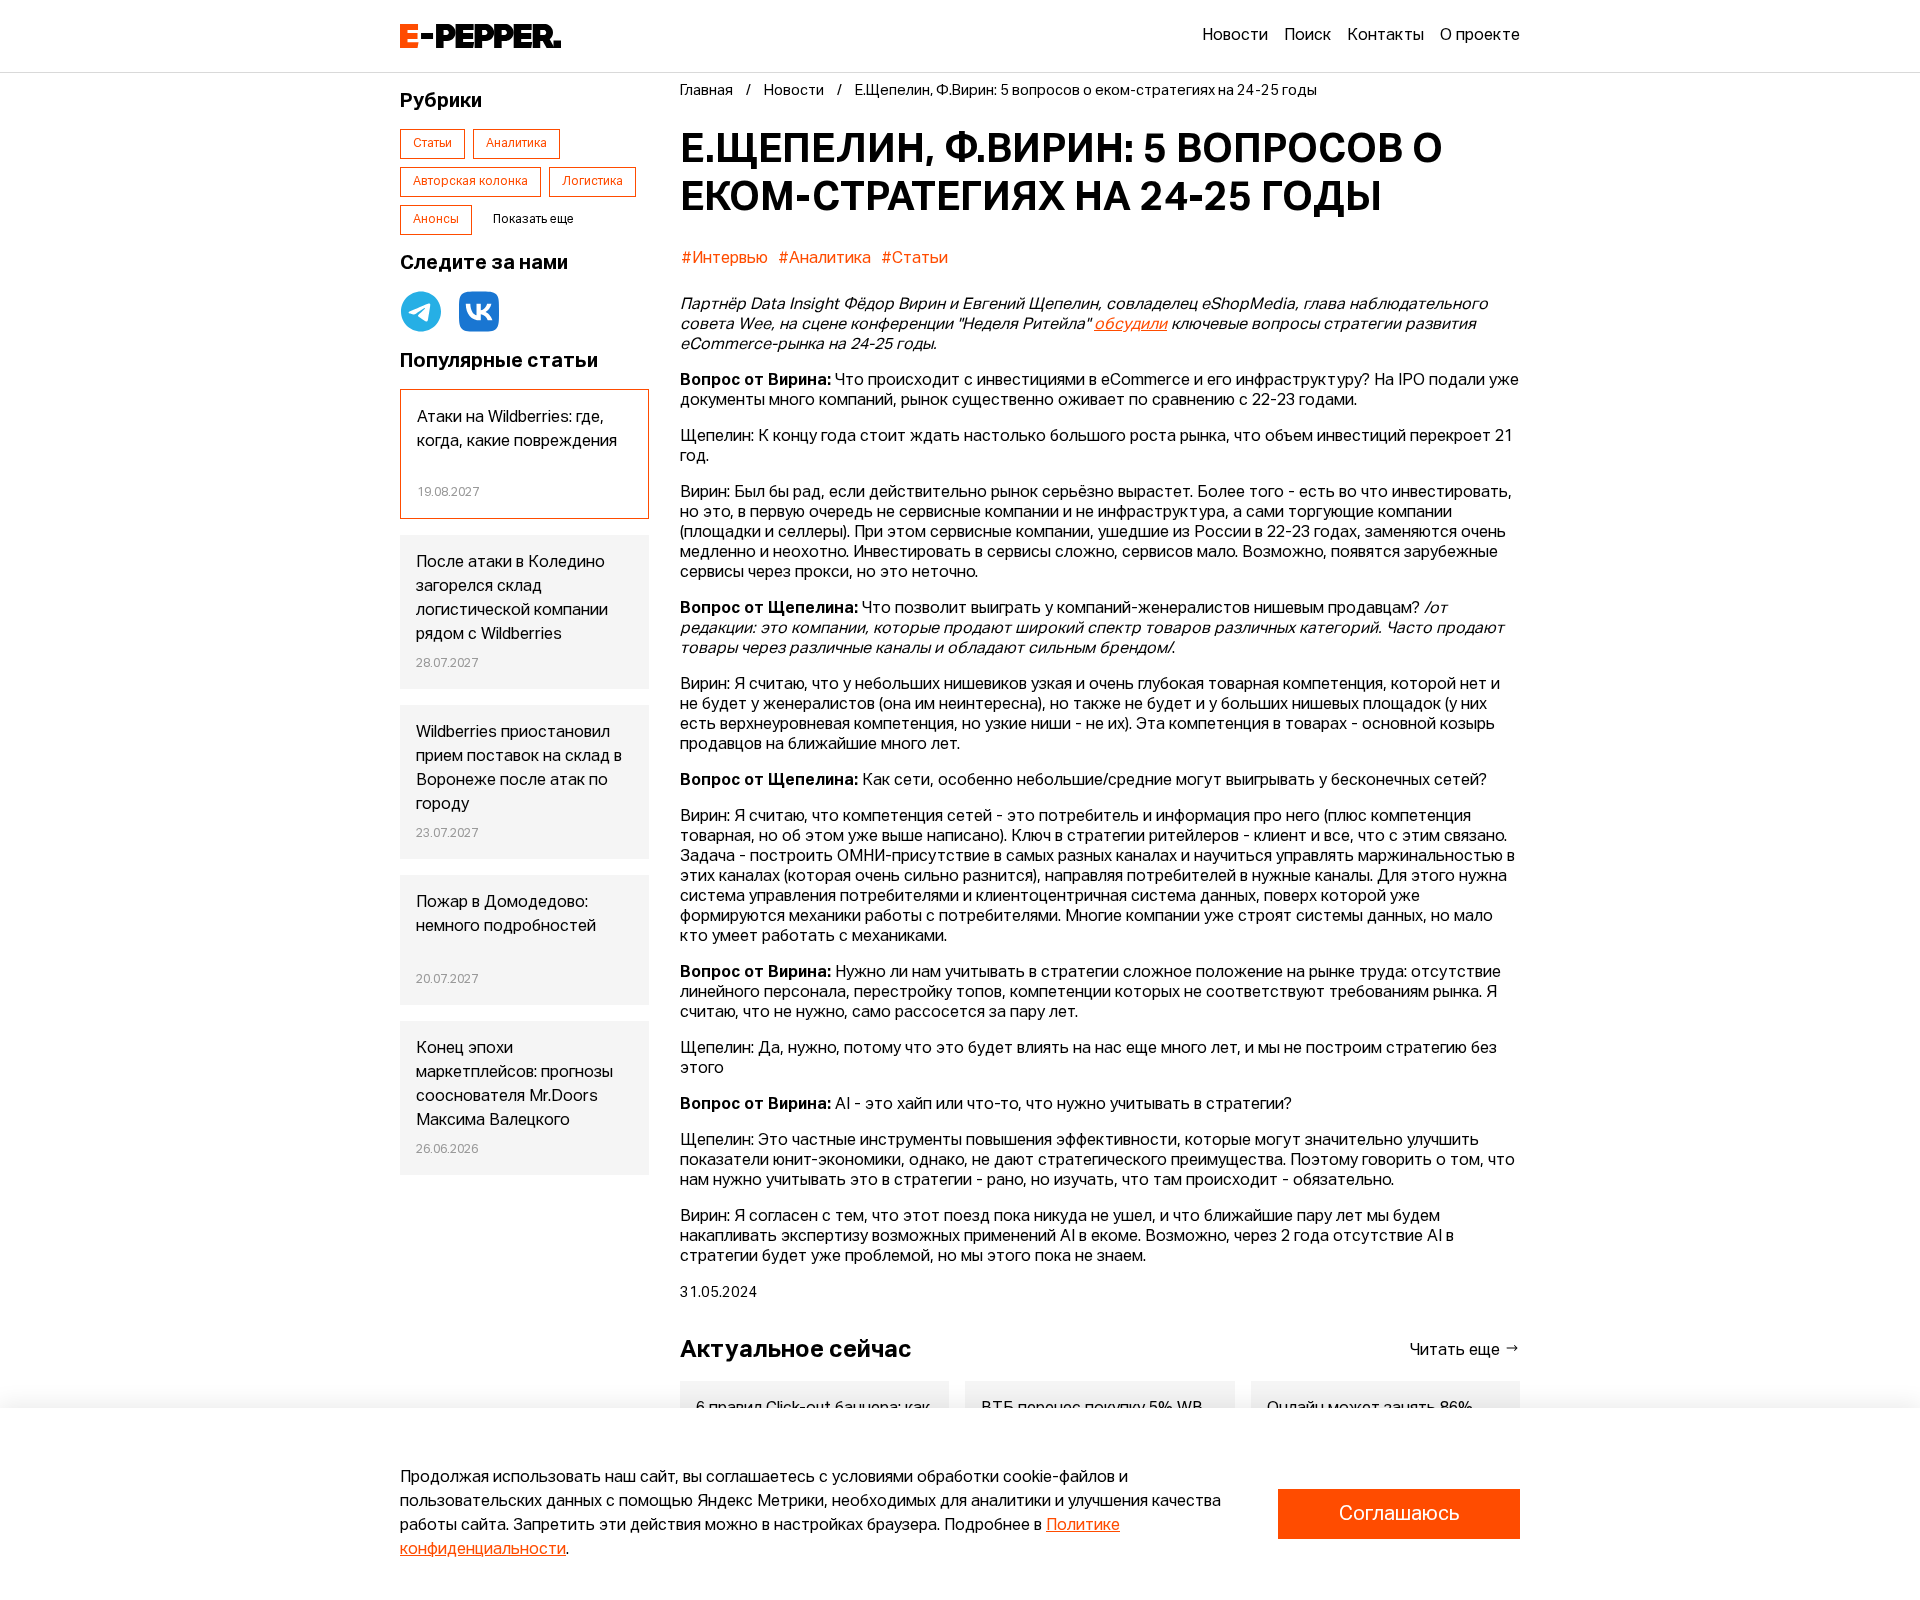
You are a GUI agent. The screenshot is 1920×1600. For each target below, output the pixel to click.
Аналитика (516, 144)
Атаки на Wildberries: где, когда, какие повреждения (517, 430)
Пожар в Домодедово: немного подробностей (506, 915)
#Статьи (914, 259)
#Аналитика (824, 259)
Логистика (592, 182)
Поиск (1307, 36)
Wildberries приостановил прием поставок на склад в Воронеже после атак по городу (519, 769)
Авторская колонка (470, 182)
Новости (1235, 36)
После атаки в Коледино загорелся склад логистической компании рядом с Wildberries (512, 599)
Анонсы (436, 220)
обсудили (1130, 325)
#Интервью (724, 259)
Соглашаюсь (1399, 1514)
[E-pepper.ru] (480, 36)
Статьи (432, 144)
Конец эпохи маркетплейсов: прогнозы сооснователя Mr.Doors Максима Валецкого (514, 1085)
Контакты (1385, 36)
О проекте (1480, 36)
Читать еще (1457, 1351)
